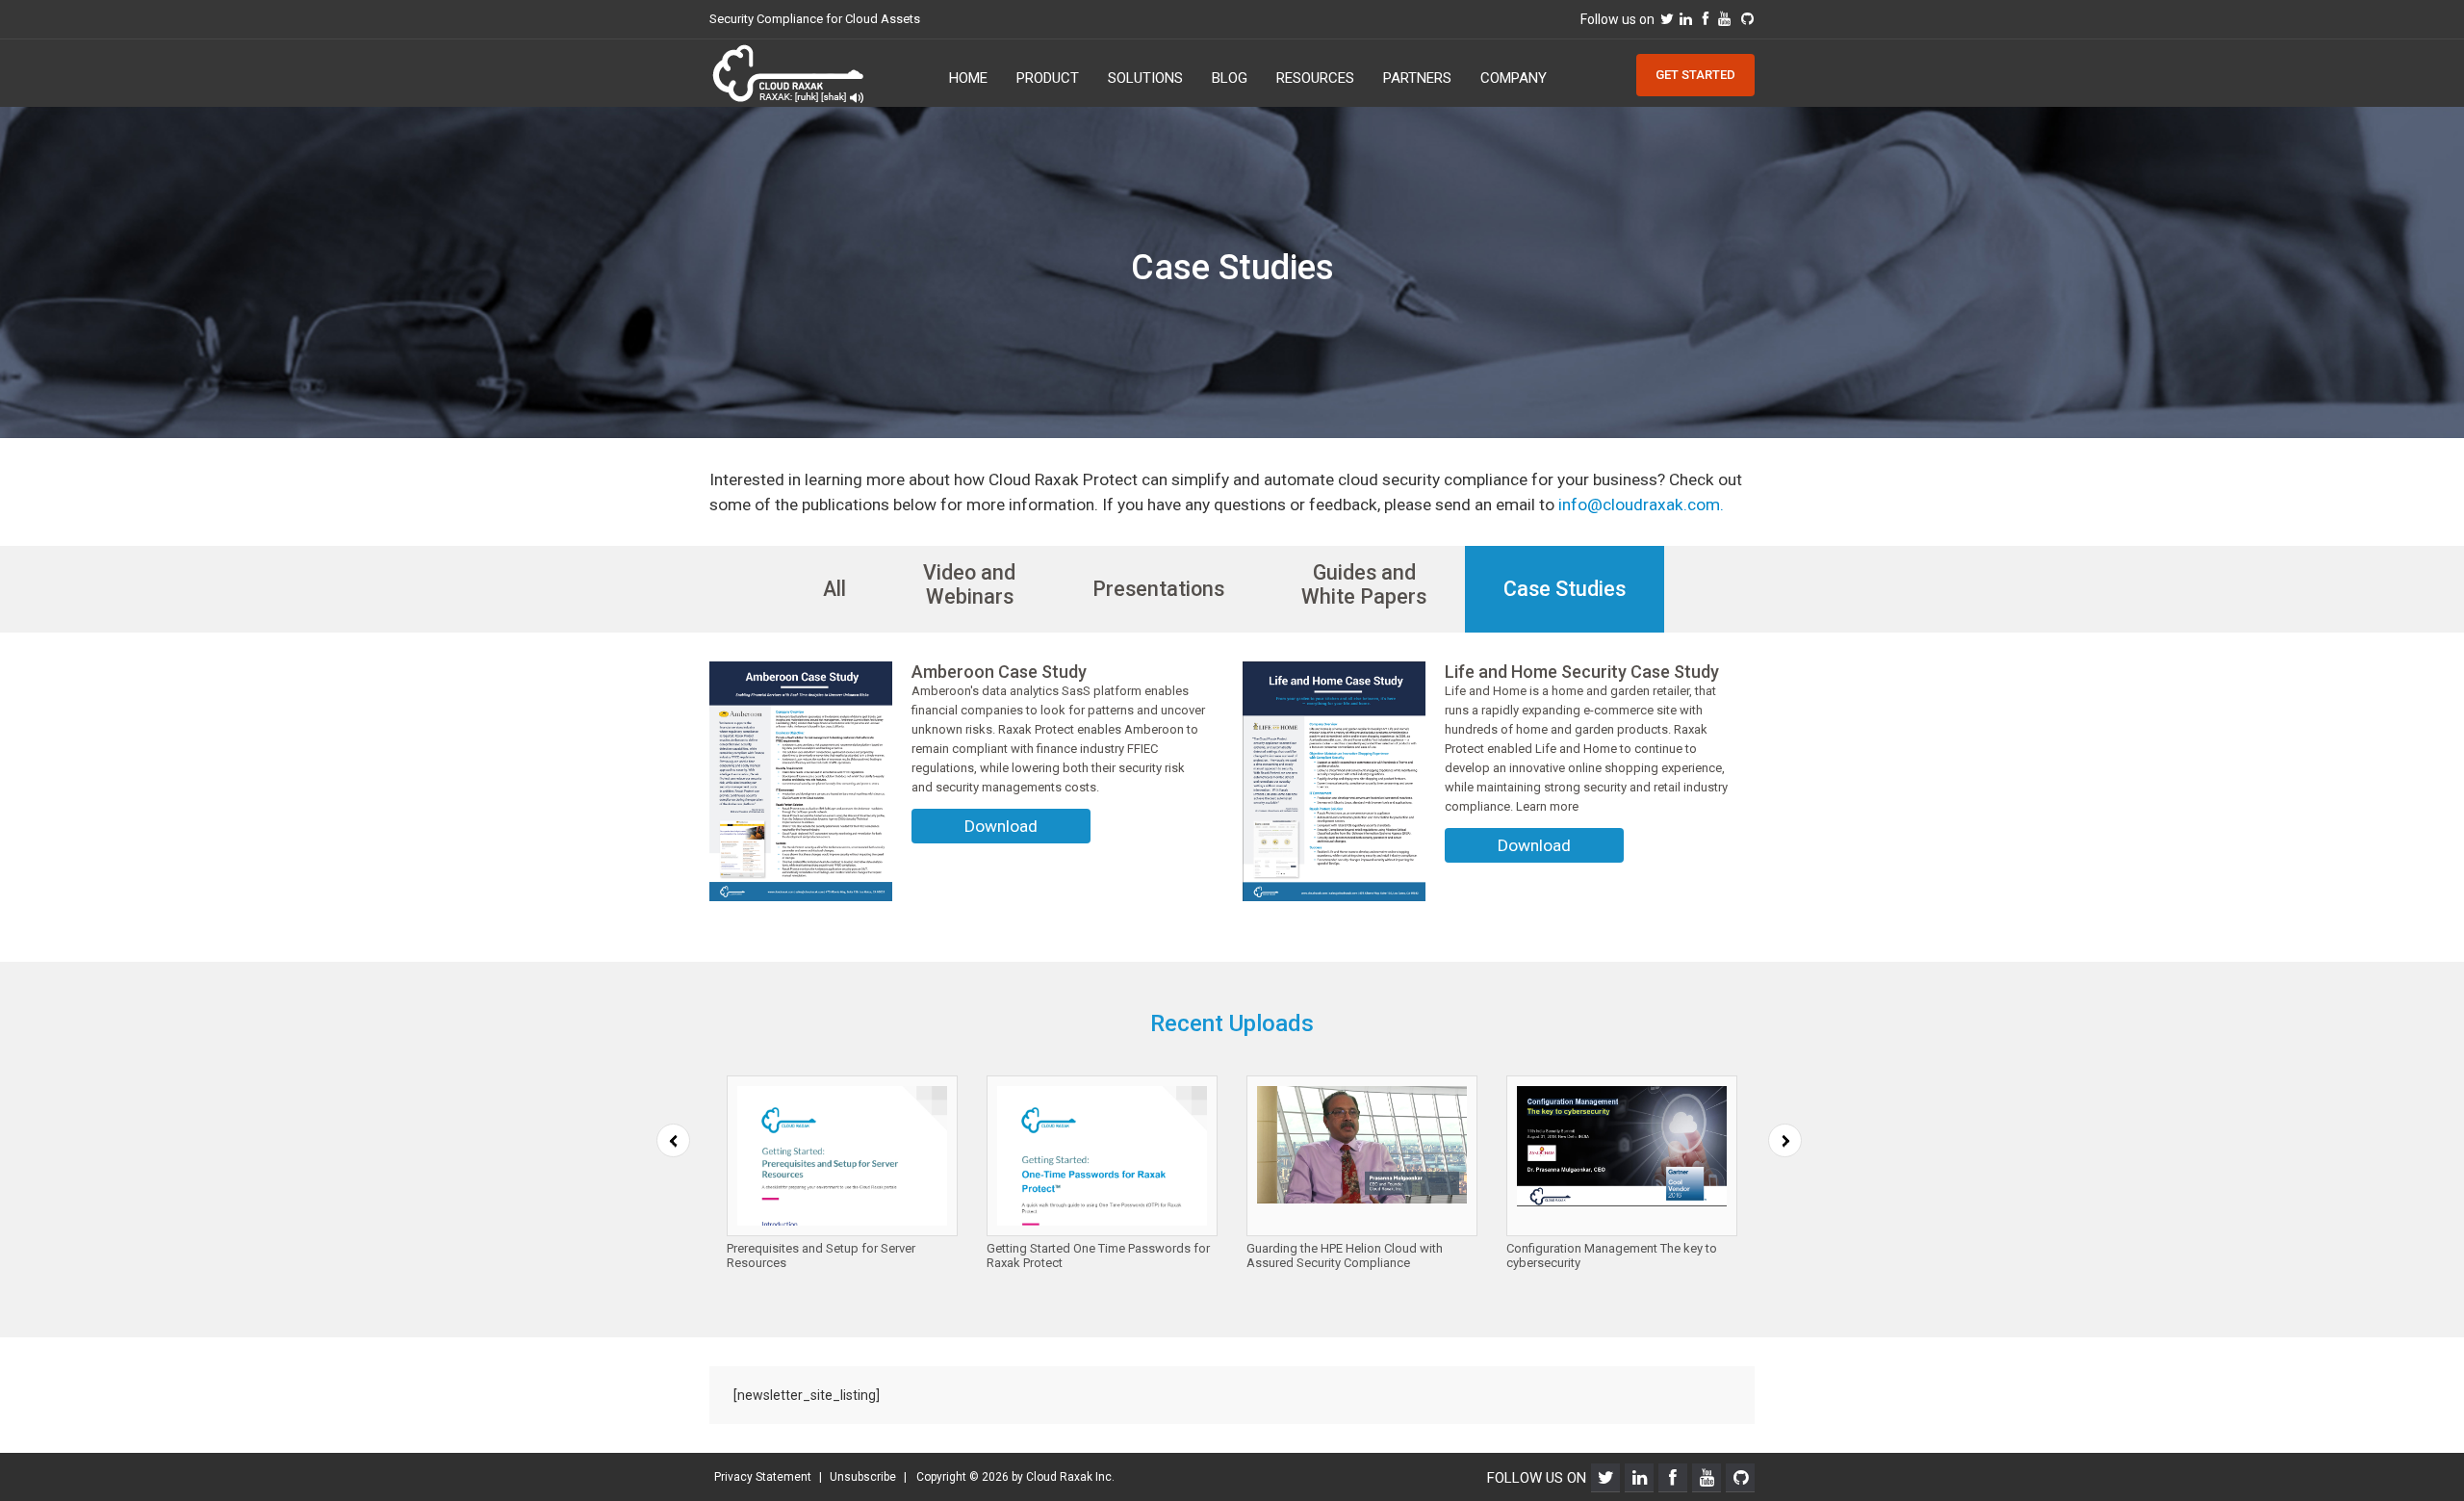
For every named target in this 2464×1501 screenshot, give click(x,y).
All (834, 589)
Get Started (1695, 75)
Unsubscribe (863, 1477)
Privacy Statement (763, 1477)
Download (1001, 826)
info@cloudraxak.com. (1641, 505)
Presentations (1158, 589)
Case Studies (1565, 589)
